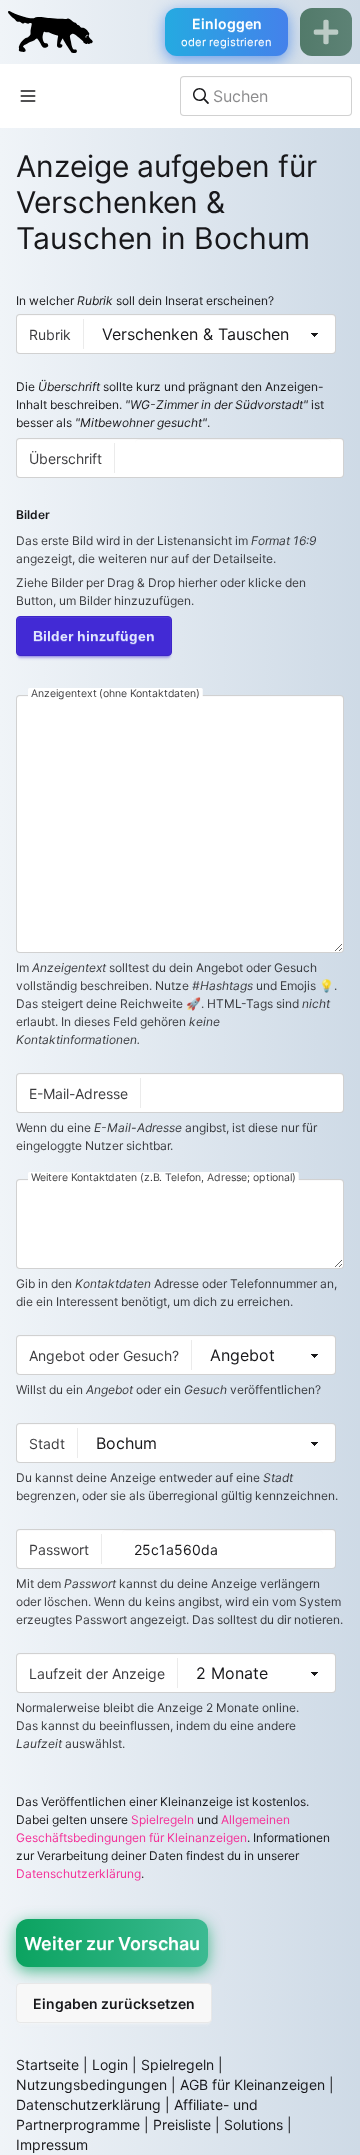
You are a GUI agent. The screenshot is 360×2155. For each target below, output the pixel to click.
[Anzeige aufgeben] (326, 32)
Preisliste (182, 2124)
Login (110, 2064)
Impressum (52, 2144)
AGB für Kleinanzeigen (252, 2084)
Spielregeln (162, 1819)
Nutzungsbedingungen (91, 2084)
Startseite (47, 2064)
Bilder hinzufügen (94, 636)
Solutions (253, 2124)
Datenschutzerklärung (78, 1873)
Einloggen (226, 32)
